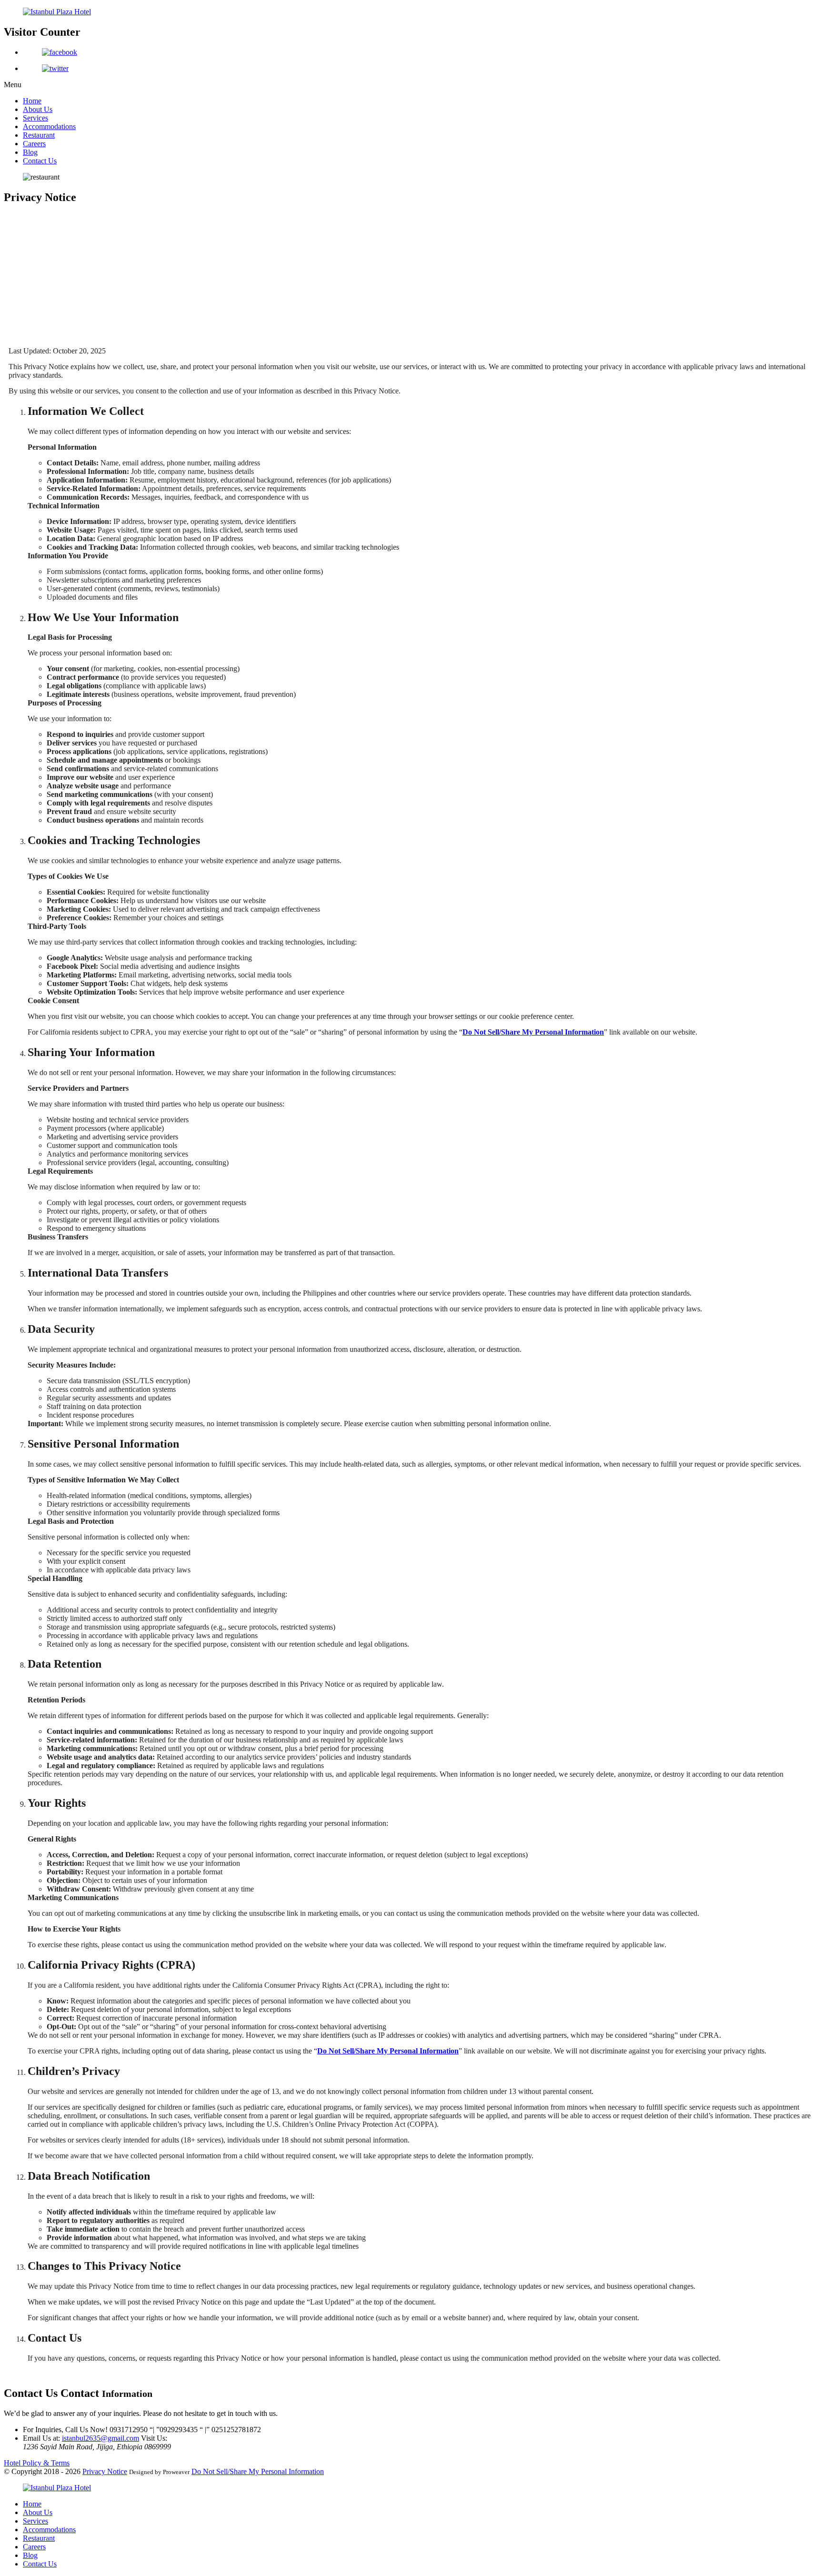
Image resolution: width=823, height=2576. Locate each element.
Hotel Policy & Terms (37, 2463)
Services (35, 118)
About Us (38, 109)
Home (32, 101)
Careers (34, 144)
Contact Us (40, 161)
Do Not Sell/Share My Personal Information (258, 2471)
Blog (30, 152)
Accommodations (49, 126)
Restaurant (39, 135)
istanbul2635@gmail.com (100, 2438)
